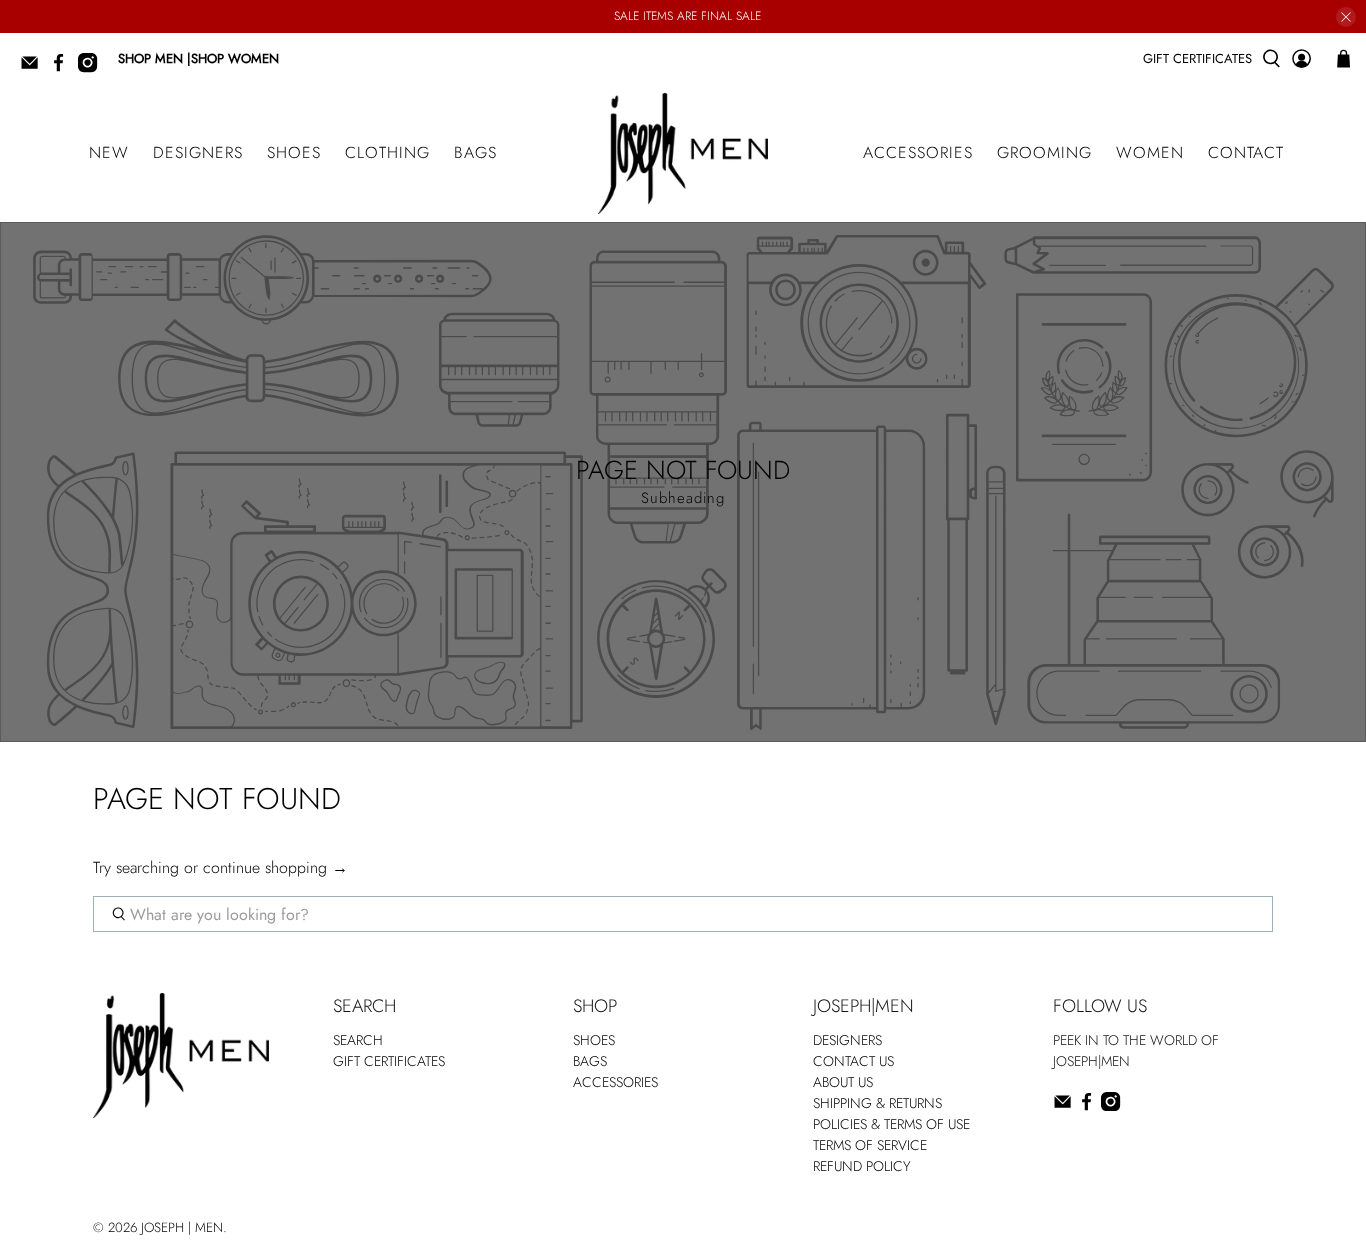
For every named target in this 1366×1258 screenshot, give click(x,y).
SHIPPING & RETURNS (877, 1103)
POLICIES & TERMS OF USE (891, 1124)
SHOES (294, 152)
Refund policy (862, 1166)
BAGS (475, 152)
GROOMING (1044, 152)
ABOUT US (843, 1082)
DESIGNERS (198, 152)
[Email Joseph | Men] (34, 68)
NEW (109, 152)
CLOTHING (387, 152)
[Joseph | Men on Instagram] (92, 68)
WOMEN (1150, 152)
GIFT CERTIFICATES (1197, 58)
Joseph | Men (182, 1227)
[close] (1346, 17)
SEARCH (358, 1040)
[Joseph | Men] (683, 153)
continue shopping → (275, 867)
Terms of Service (870, 1145)
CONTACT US (853, 1061)
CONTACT (1246, 152)
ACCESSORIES (918, 152)
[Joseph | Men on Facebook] (63, 68)
